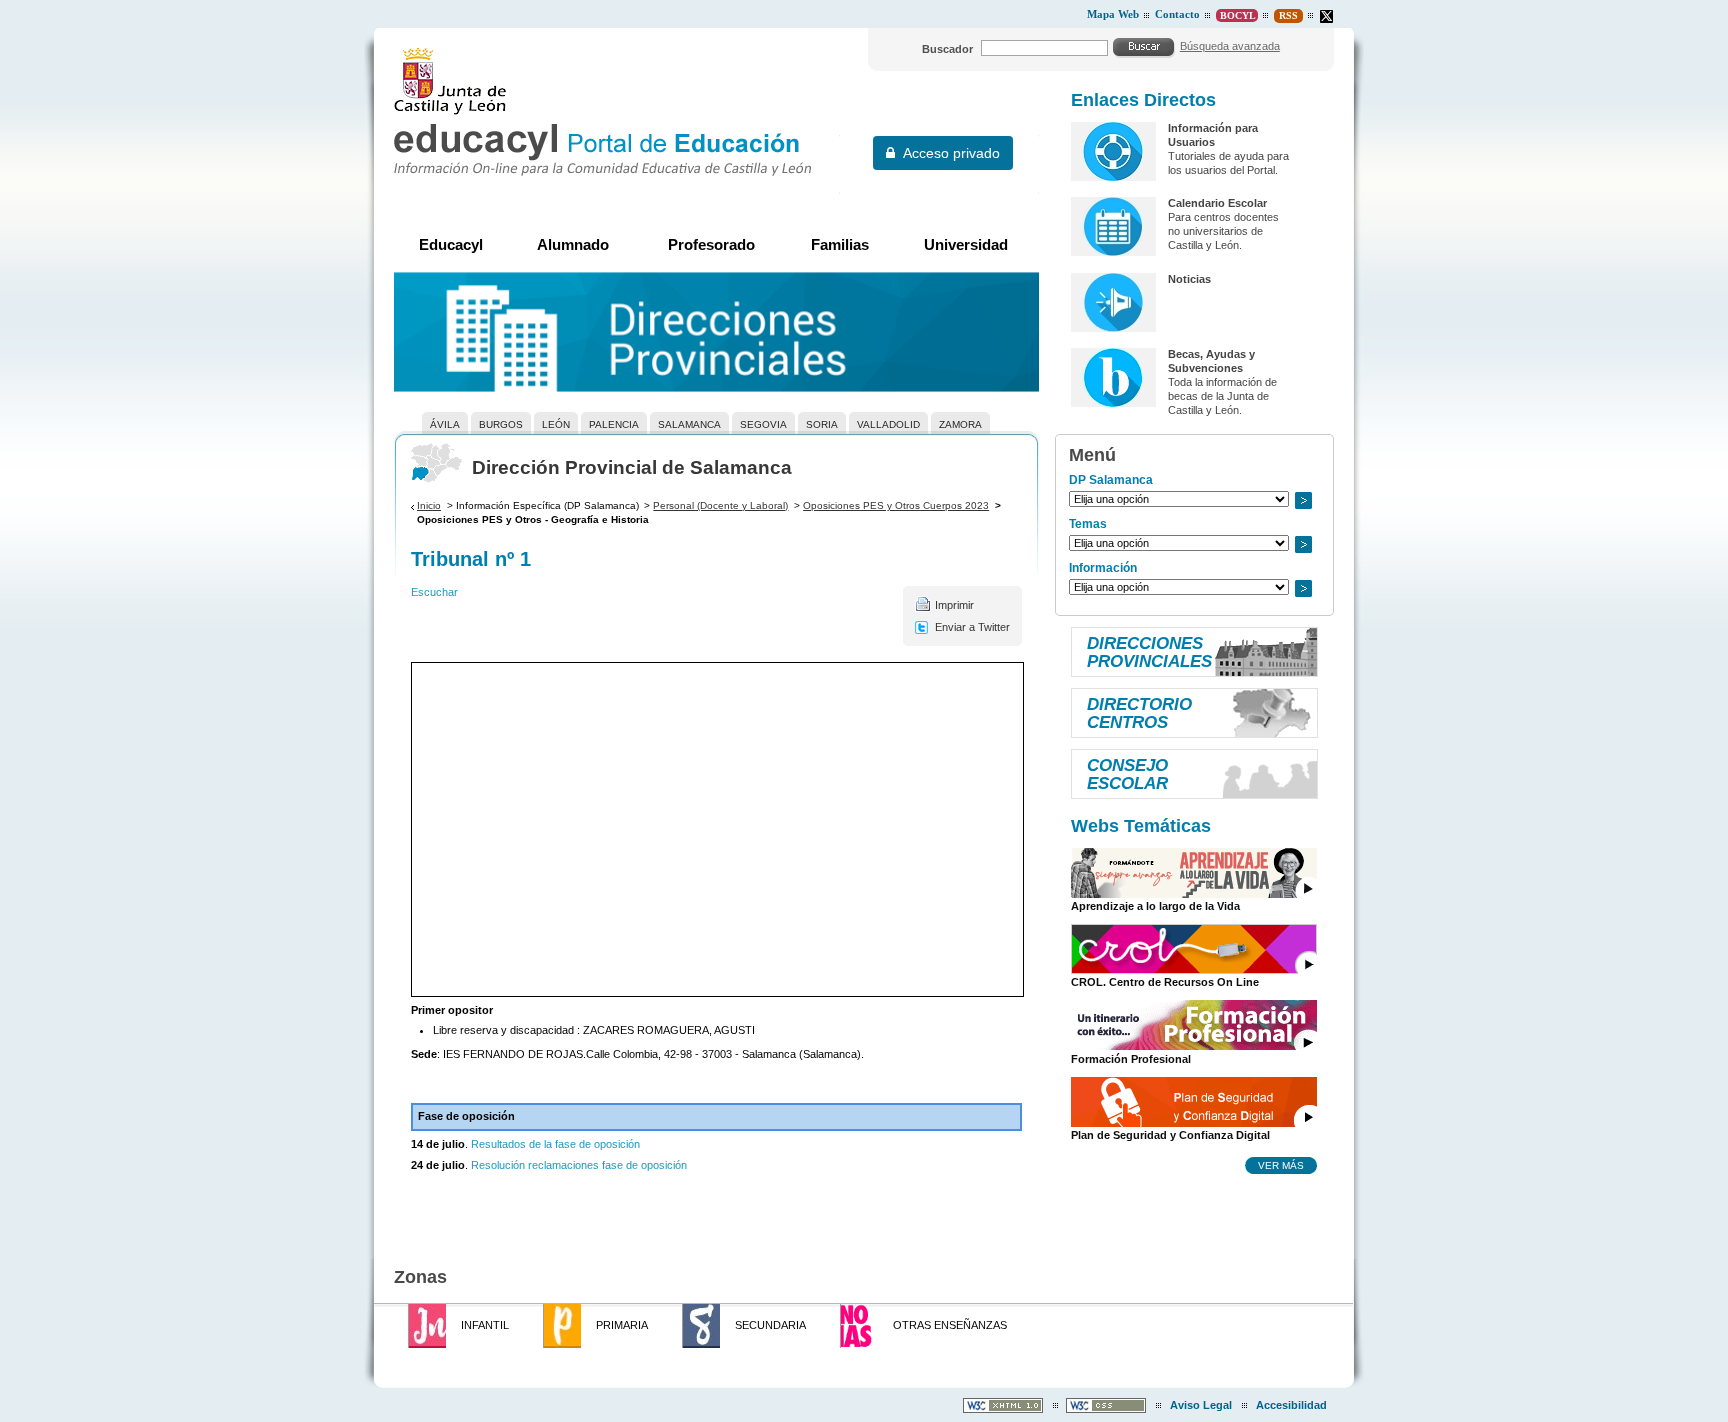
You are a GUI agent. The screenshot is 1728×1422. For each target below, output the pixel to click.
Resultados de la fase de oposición (554, 1144)
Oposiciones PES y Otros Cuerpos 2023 (896, 505)
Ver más (1281, 1165)
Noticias (1189, 279)
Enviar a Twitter (972, 627)
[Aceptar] (1144, 47)
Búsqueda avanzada (1230, 46)
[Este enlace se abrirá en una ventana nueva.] (1326, 16)
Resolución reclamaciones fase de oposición (579, 1165)
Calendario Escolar (1217, 203)
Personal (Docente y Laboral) (720, 505)
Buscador (947, 49)
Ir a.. (1303, 500)
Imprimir (954, 605)
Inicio (429, 505)
